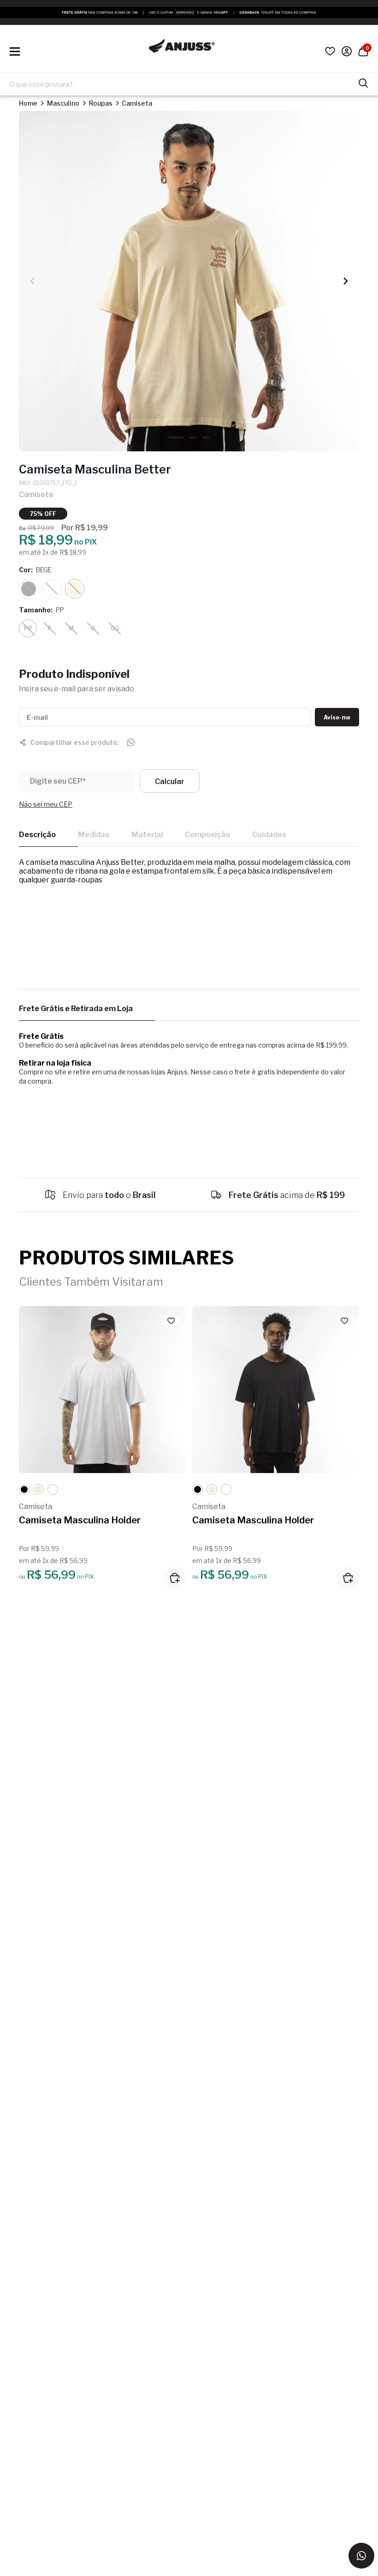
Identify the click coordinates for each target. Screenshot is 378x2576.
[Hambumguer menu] (15, 51)
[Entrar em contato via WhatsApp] (361, 2556)
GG (115, 628)
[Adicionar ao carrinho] (174, 1578)
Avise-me (337, 717)
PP (28, 628)
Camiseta (137, 103)
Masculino (63, 103)
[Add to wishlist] (171, 1321)
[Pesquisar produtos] (363, 82)
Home (28, 103)
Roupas (101, 103)
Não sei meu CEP (46, 804)
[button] (346, 281)
